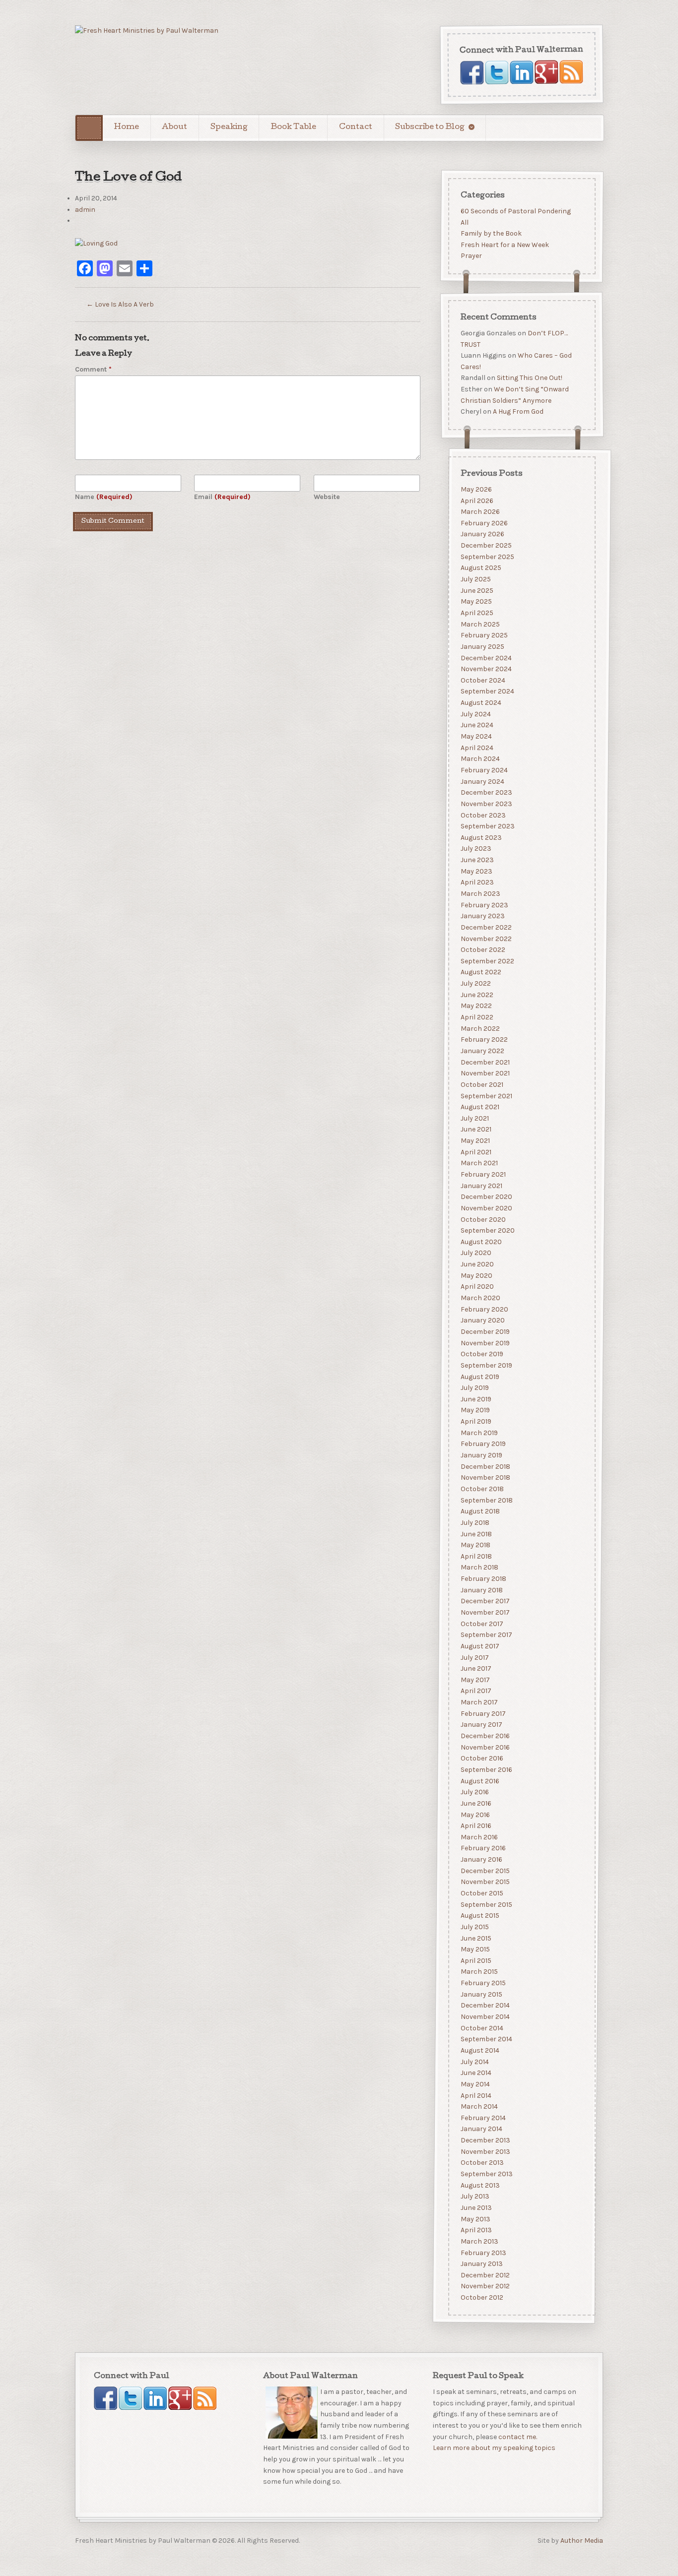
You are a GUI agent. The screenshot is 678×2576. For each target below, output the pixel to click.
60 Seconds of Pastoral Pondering (515, 211)
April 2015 (475, 1960)
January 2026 (482, 534)
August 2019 (479, 1376)
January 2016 (481, 1859)
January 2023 (482, 916)
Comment (93, 369)
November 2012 (485, 2286)
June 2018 (476, 1534)
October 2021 (481, 1084)
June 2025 (476, 590)
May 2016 (475, 1814)
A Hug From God (518, 412)
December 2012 (485, 2275)
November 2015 (485, 1882)
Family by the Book (491, 233)
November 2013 (485, 2151)
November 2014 (485, 2017)
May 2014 (475, 2084)
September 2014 (486, 2039)
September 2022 (487, 961)
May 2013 (475, 2219)
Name (104, 497)
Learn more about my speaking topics (494, 2448)
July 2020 (475, 1253)
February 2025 (484, 635)
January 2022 (482, 1050)
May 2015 (475, 1949)
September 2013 (486, 2174)
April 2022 (476, 1017)
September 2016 (486, 1769)
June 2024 (476, 725)
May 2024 (476, 736)
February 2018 (483, 1579)
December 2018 (485, 1466)
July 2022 (475, 983)
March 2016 (479, 1837)
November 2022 (486, 938)
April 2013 (476, 2230)
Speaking (229, 127)
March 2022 (480, 1028)
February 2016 (483, 1848)
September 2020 (487, 1230)
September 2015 (486, 1904)
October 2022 (482, 950)
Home (127, 127)
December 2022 (486, 927)
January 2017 (481, 1725)
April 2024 (476, 747)
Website (327, 497)
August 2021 (479, 1107)
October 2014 (481, 2028)
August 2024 (480, 703)
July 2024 (475, 714)
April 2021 (475, 1152)
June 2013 (476, 2207)
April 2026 (476, 500)
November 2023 (486, 803)
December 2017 (485, 1601)
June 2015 (475, 1938)
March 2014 (479, 2106)
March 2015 (479, 1972)
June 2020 (477, 1264)
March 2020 (480, 1298)
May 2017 (475, 1679)
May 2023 (476, 871)
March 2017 (479, 1702)
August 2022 (480, 972)
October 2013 (482, 2163)
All (464, 222)
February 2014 (483, 2117)
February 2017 (483, 1713)
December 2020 (486, 1197)
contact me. (518, 2437)
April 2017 (475, 1691)
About (174, 127)
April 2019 (475, 1421)
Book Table (293, 127)
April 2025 (476, 613)
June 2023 (477, 860)
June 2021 (475, 1129)
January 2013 (481, 2264)
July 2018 (475, 1522)
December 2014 (485, 2005)
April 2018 (476, 1556)
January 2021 (481, 1185)
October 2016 (481, 1758)
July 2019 (474, 1388)
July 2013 (475, 2196)
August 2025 (480, 568)
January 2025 (482, 646)
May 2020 (476, 1275)
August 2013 (480, 2185)
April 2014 (475, 2095)
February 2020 (484, 1309)
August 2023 (481, 837)
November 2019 (485, 1343)
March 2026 (480, 512)
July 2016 (474, 1792)
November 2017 (485, 1612)
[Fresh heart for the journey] (147, 31)
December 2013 (485, 2140)
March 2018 (479, 1567)
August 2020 (481, 1241)
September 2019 (486, 1365)
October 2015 (481, 1893)
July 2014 (474, 2061)
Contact (356, 127)
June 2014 (475, 2073)
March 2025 (480, 624)
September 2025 (487, 556)
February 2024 (484, 770)
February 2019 (483, 1444)
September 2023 (487, 826)
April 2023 (477, 882)
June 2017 (475, 1668)
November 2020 (486, 1208)
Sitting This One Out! (529, 378)
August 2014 (479, 2050)
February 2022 (484, 1039)
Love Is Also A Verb (120, 304)
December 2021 (485, 1062)
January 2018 (481, 1590)
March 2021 (479, 1163)
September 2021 (486, 1096)
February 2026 (484, 523)
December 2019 (485, 1332)
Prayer (471, 256)
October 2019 (481, 1354)
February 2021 (483, 1174)
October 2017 (481, 1623)
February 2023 (484, 905)
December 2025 (486, 545)
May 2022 (476, 1006)
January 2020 (482, 1320)
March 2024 (480, 759)
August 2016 (479, 1781)
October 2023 (483, 815)
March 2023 (480, 894)
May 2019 (475, 1410)
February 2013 (483, 2252)
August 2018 (480, 1511)
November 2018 (485, 1477)
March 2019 (479, 1432)
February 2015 (483, 1983)
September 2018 (486, 1500)
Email (222, 497)
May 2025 (476, 601)
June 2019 (475, 1399)
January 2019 (481, 1455)
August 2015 (479, 1916)
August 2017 (479, 1646)
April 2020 (477, 1287)
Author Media (582, 2541)
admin (85, 210)
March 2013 (479, 2241)
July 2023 (475, 848)
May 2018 (475, 1545)
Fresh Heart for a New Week (504, 245)
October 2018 (482, 1488)
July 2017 (474, 1657)
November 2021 (485, 1073)
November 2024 (486, 669)
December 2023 (486, 792)
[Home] (89, 128)
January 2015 (481, 1994)
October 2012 (481, 2297)
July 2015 (474, 1926)
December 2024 (486, 658)
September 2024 (487, 691)
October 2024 (482, 680)
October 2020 (483, 1219)
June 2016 (475, 1803)
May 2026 (476, 489)
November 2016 (485, 1747)
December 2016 (485, 1736)
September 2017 (486, 1635)
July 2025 (475, 579)
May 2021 (475, 1141)
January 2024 (482, 781)
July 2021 (474, 1118)
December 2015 (485, 1870)
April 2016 (475, 1826)
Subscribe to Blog (430, 127)
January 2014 (481, 2129)
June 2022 (476, 994)
